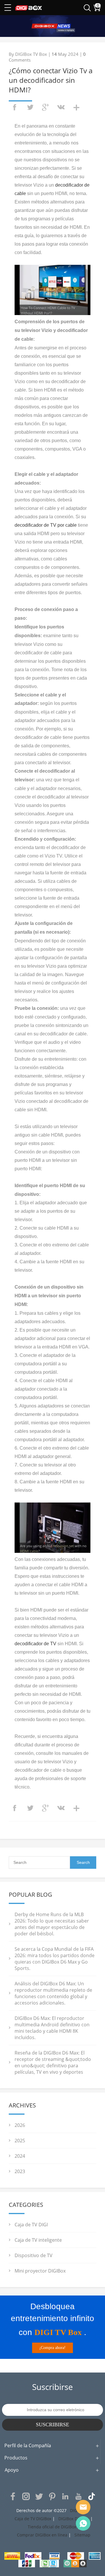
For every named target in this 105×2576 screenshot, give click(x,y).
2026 (20, 2125)
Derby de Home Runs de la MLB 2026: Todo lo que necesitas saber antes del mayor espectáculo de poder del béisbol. (52, 1924)
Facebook (13, 2496)
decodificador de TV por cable (46, 525)
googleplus (45, 107)
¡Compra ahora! (52, 2348)
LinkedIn (65, 2496)
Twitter (39, 2496)
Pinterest (52, 2496)
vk (61, 107)
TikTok (92, 2496)
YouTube (78, 2496)
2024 (20, 2156)
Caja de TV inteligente (38, 2240)
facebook (15, 107)
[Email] (83, 2507)
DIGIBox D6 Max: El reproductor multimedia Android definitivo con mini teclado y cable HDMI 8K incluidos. (52, 2028)
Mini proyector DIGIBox (40, 2271)
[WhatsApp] (83, 2523)
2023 (20, 2171)
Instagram (26, 2496)
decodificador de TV (35, 1644)
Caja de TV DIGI (31, 2225)
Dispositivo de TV (34, 2255)
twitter (30, 107)
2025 (20, 2141)
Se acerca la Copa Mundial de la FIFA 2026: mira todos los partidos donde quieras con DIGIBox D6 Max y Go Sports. (55, 1959)
